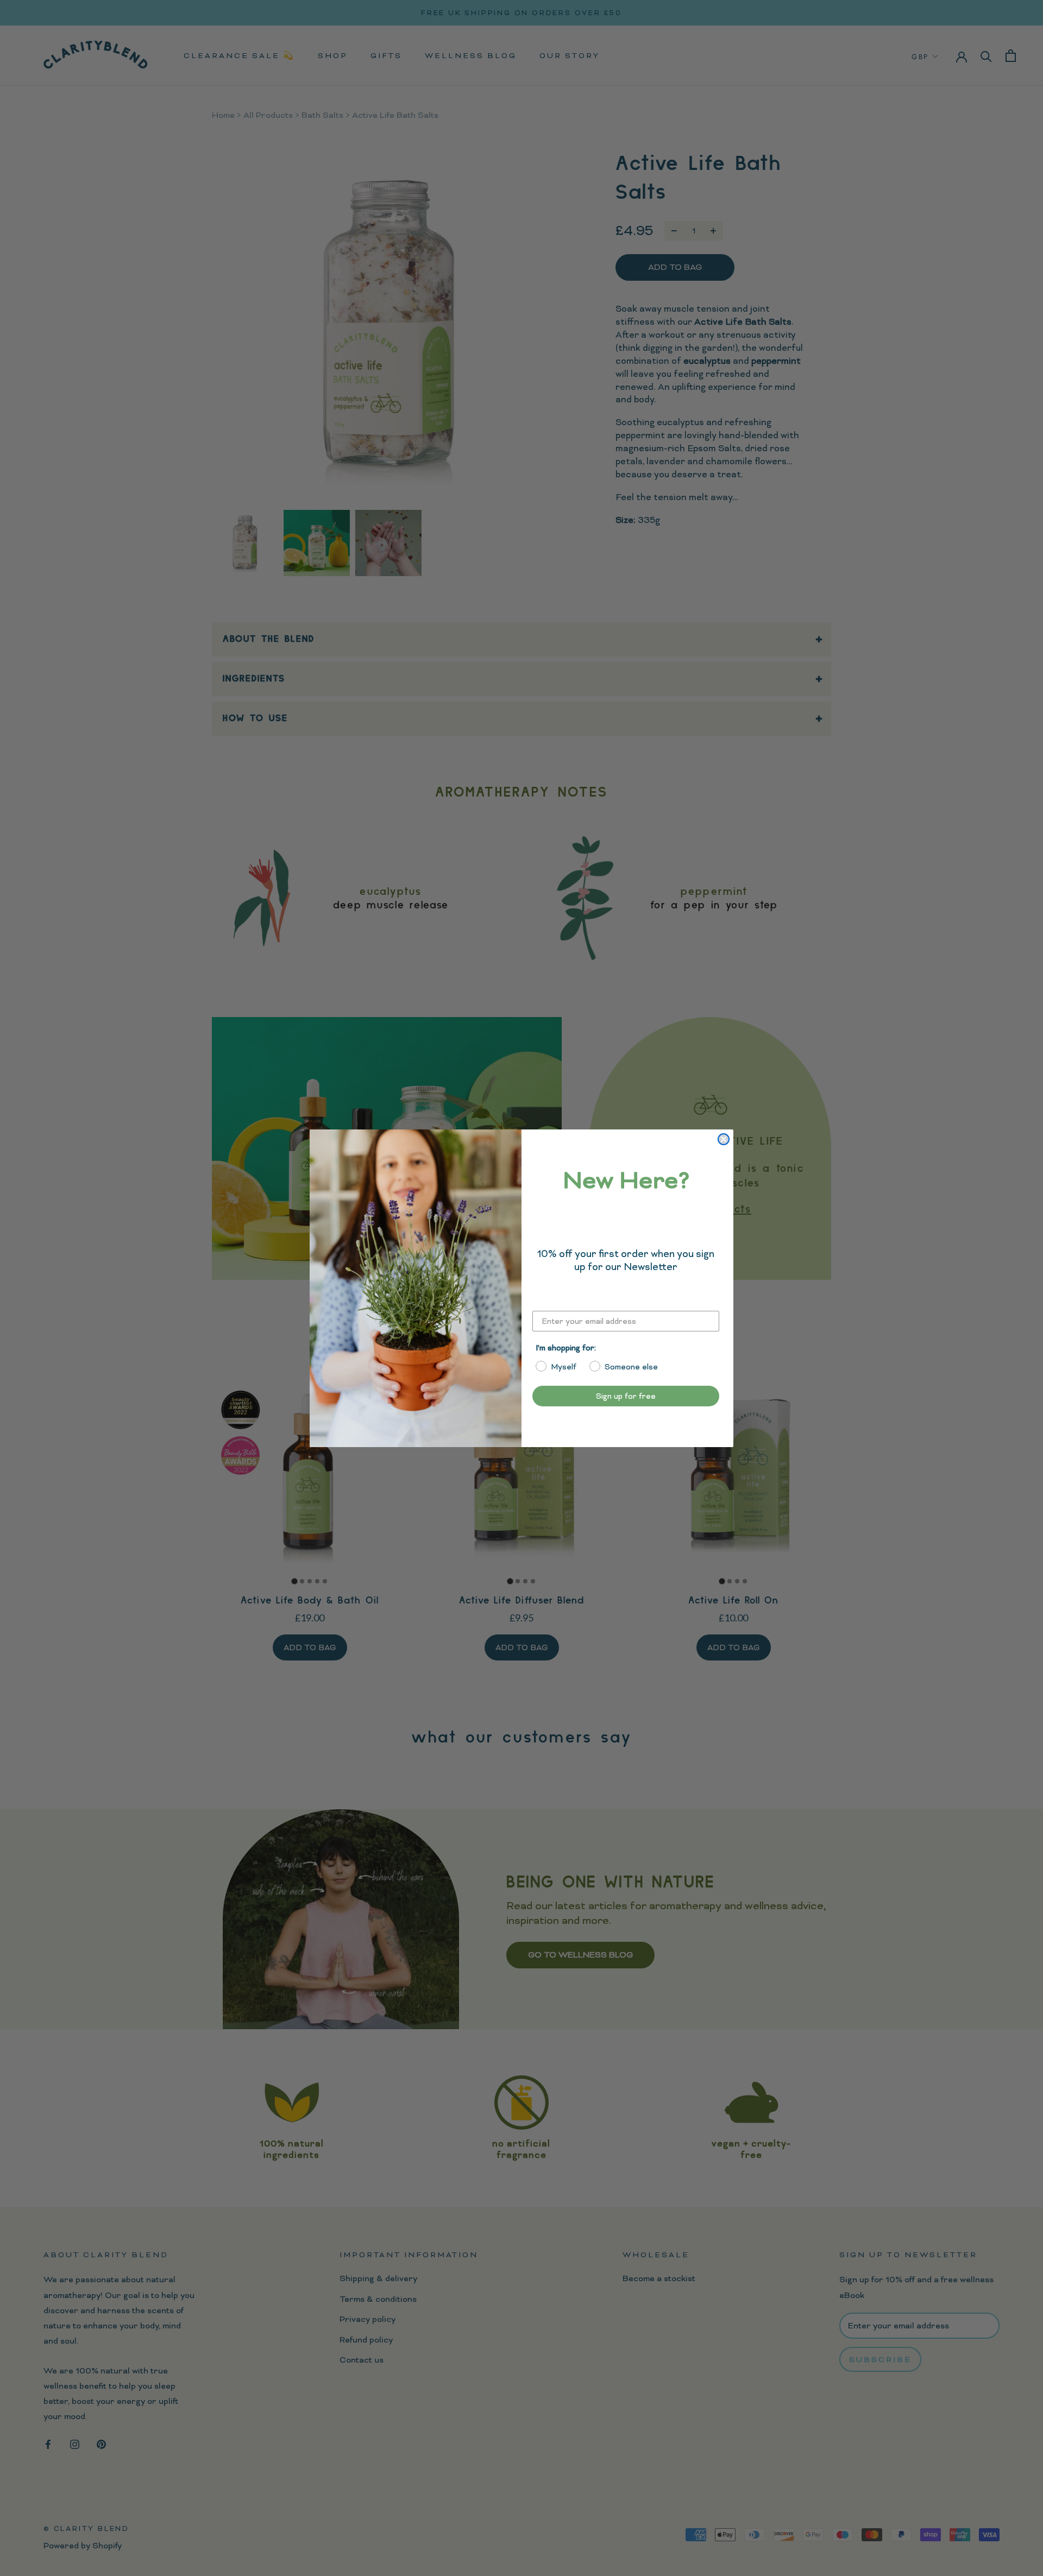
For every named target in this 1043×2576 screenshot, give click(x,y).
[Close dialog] (724, 1139)
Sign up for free (626, 1396)
